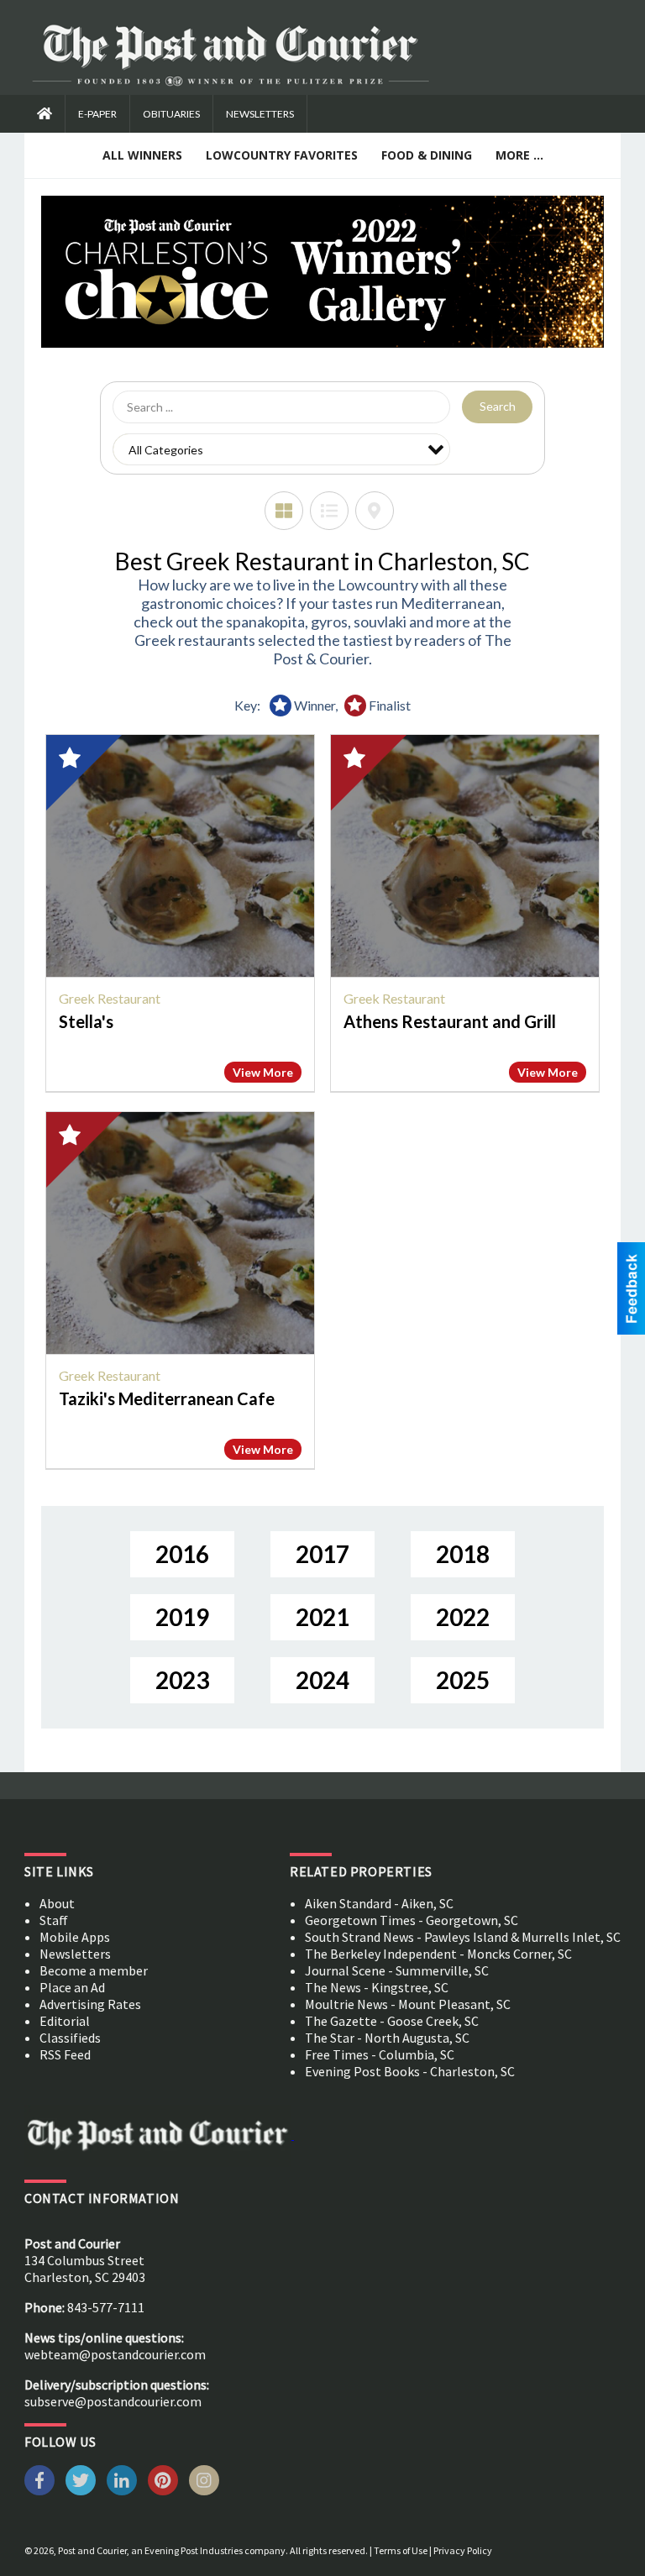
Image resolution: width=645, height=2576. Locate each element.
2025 (463, 1680)
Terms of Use (401, 2550)
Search (498, 406)
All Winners (142, 155)
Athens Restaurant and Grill (450, 1021)
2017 (322, 1554)
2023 (182, 1680)
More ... (519, 155)
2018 (463, 1554)
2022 (463, 1617)
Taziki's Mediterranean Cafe (167, 1398)
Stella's (86, 1021)
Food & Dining (427, 155)
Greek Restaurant (110, 998)
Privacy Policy (463, 2550)
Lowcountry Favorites (282, 155)
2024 (322, 1680)
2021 (322, 1617)
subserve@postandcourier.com (113, 2401)
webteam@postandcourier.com (115, 2354)
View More (263, 1072)
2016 (182, 1554)
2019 (182, 1617)
